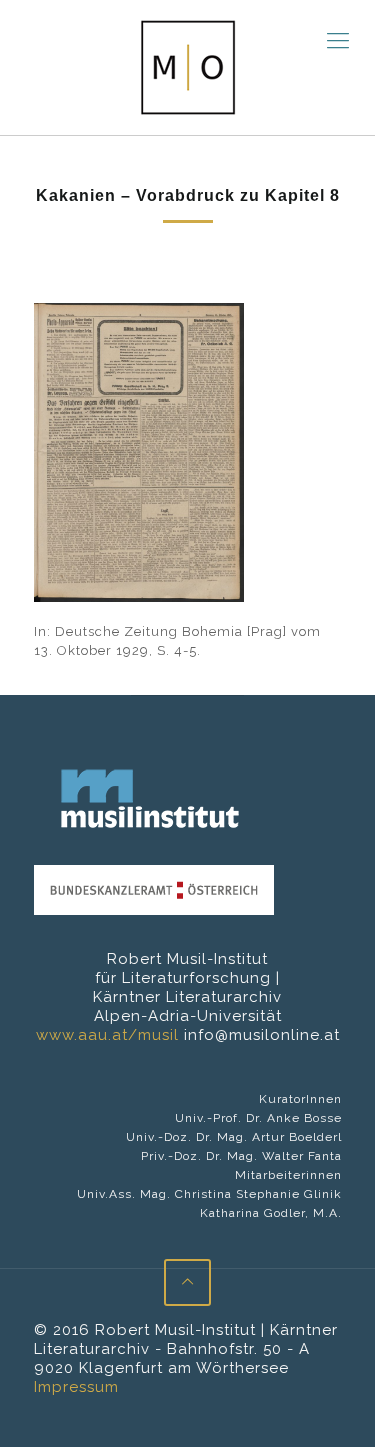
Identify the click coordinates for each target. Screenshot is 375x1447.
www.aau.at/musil (107, 1035)
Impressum (76, 1387)
